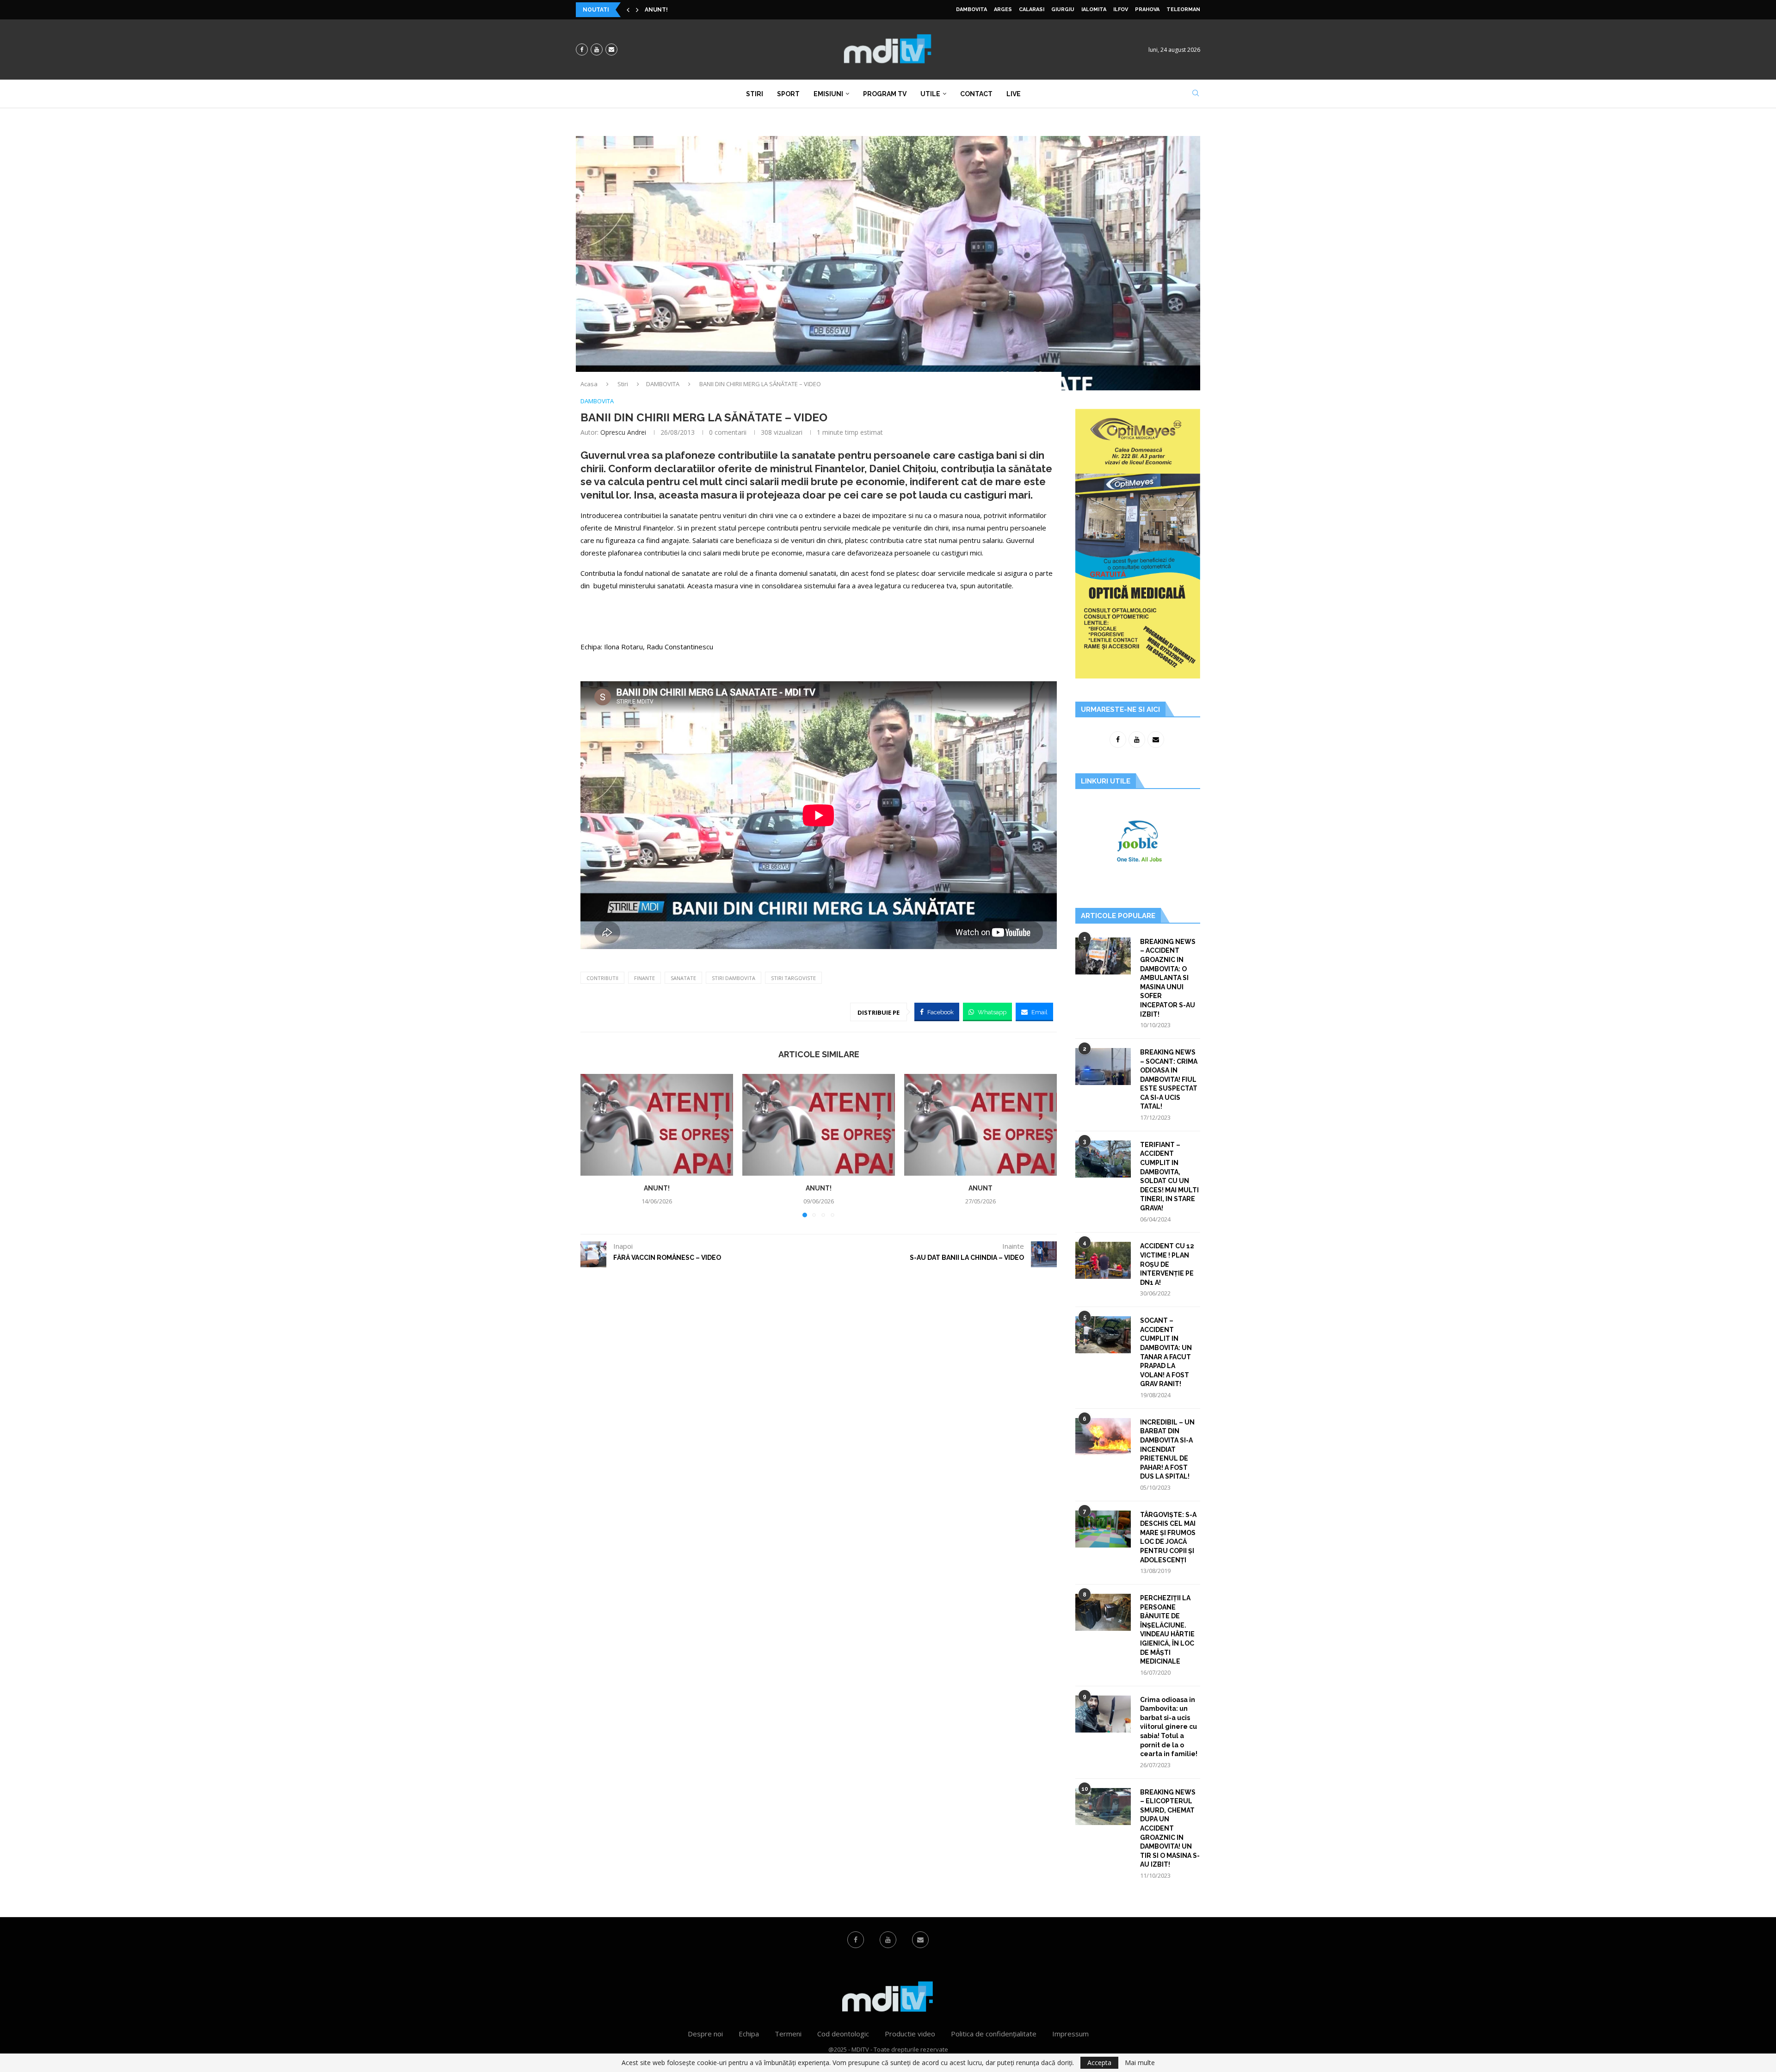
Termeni (788, 2034)
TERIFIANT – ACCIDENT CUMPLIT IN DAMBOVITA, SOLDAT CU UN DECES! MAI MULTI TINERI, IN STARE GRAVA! (1169, 1176)
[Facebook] (582, 49)
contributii (602, 978)
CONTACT (976, 94)
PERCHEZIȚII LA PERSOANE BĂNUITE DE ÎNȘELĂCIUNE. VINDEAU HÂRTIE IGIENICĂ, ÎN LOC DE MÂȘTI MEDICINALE (1167, 1630)
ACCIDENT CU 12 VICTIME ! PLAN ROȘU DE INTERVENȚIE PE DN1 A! (1167, 1264)
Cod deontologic (843, 2034)
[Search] (1196, 94)
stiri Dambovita (734, 978)
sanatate (683, 978)
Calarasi (1032, 9)
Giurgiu (1063, 9)
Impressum (1070, 2034)
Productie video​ (910, 2034)
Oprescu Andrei (623, 432)
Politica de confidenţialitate (994, 2034)
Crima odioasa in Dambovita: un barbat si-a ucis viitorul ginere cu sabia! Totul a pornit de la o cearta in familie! (1169, 1727)
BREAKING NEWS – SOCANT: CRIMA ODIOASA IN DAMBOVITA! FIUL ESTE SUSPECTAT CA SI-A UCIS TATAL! (1169, 1079)
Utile (930, 94)
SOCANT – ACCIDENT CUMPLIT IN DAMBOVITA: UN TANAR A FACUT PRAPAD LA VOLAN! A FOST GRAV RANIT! (1166, 1352)
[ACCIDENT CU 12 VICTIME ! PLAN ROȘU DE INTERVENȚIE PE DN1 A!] (1103, 1260)
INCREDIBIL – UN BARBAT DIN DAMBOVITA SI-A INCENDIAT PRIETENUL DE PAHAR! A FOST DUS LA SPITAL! (1167, 1449)
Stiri (755, 94)
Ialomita (1094, 9)
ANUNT (980, 1188)
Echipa (749, 2034)
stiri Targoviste (793, 978)
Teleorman (1183, 9)
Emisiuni (828, 94)
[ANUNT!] (657, 1125)
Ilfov (1121, 9)
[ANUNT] (980, 1125)
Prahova (1147, 9)
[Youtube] (597, 49)
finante (644, 978)
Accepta (1099, 2063)
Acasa (589, 384)
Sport (788, 94)
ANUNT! (656, 10)
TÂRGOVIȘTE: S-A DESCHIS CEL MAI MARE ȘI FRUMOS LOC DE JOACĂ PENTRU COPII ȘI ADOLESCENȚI (1168, 1537)
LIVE (1014, 94)
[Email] (611, 49)
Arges (1003, 9)
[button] (628, 10)
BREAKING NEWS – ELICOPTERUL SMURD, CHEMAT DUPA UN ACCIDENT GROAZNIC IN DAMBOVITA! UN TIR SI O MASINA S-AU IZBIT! (1170, 1828)
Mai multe (1140, 2063)
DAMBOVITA (971, 9)
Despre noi (705, 2034)
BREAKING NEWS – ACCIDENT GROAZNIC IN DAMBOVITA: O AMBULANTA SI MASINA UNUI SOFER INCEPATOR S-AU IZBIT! (1168, 978)
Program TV (885, 94)
